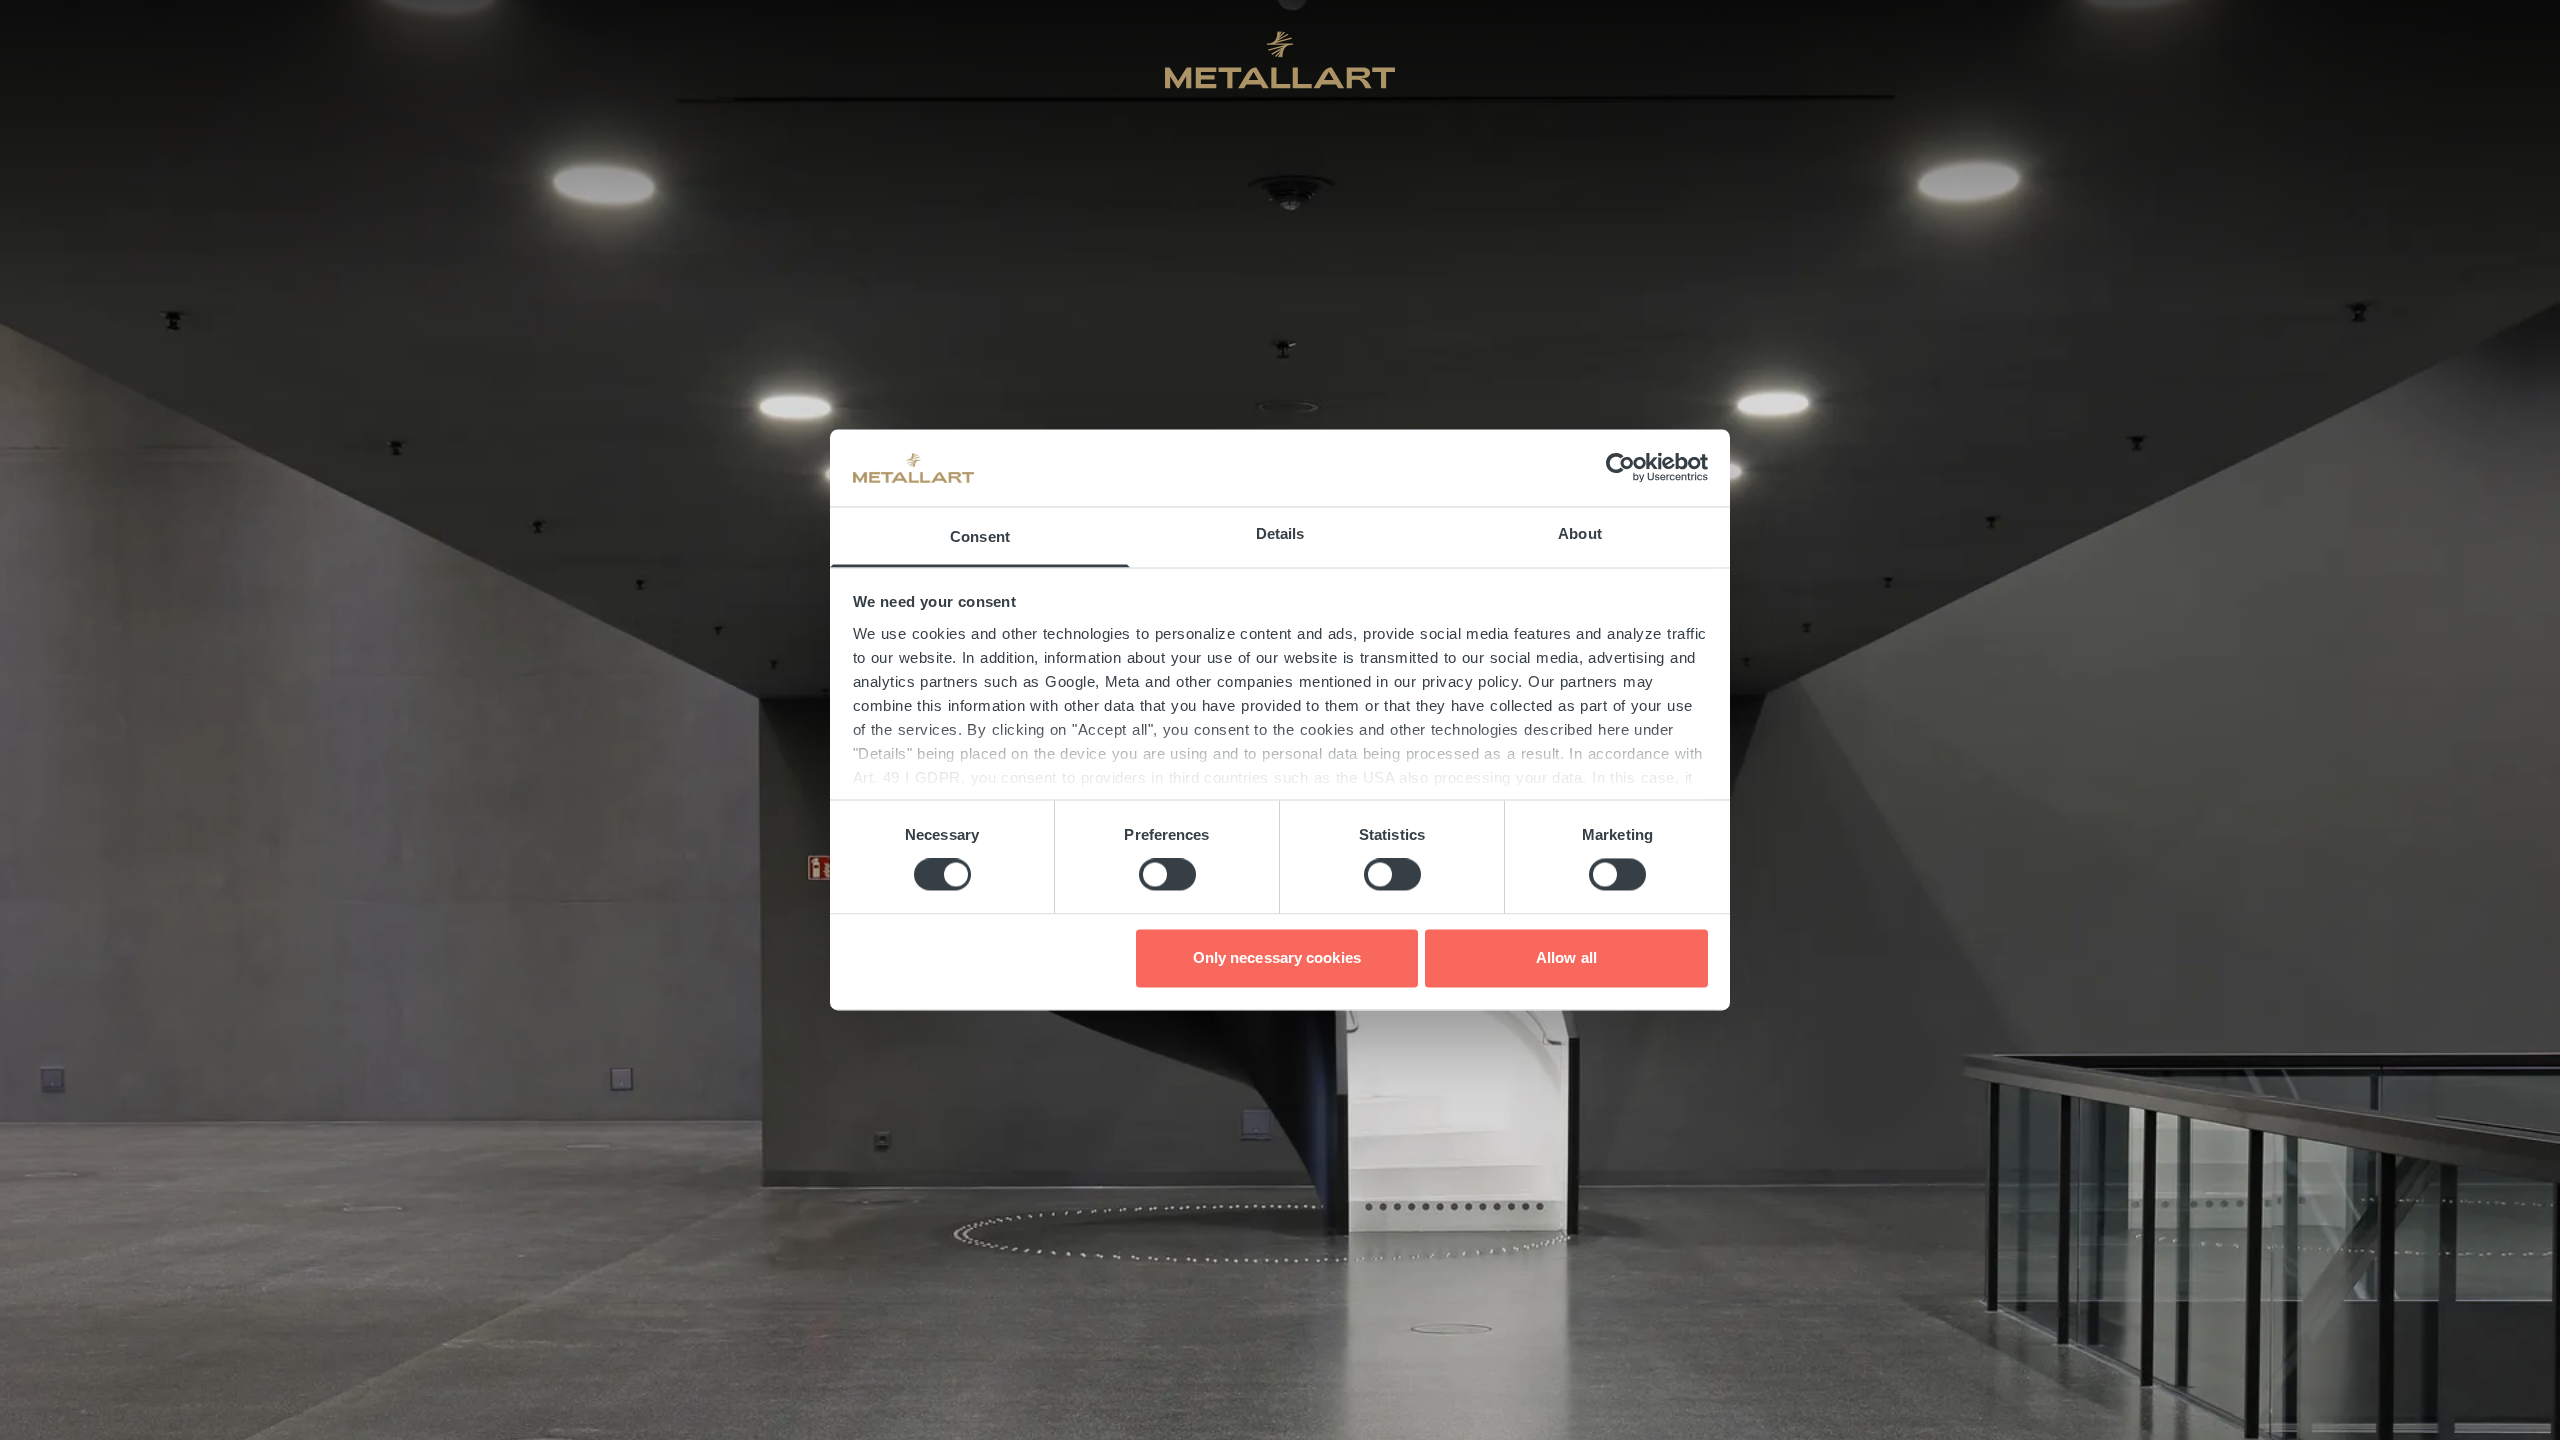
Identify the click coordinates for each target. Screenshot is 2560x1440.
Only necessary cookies (1277, 957)
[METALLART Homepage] (1280, 60)
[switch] (1167, 875)
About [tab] (1580, 533)
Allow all (1566, 957)
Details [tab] (1280, 533)
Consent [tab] (980, 536)
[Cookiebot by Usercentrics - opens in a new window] (1620, 468)
